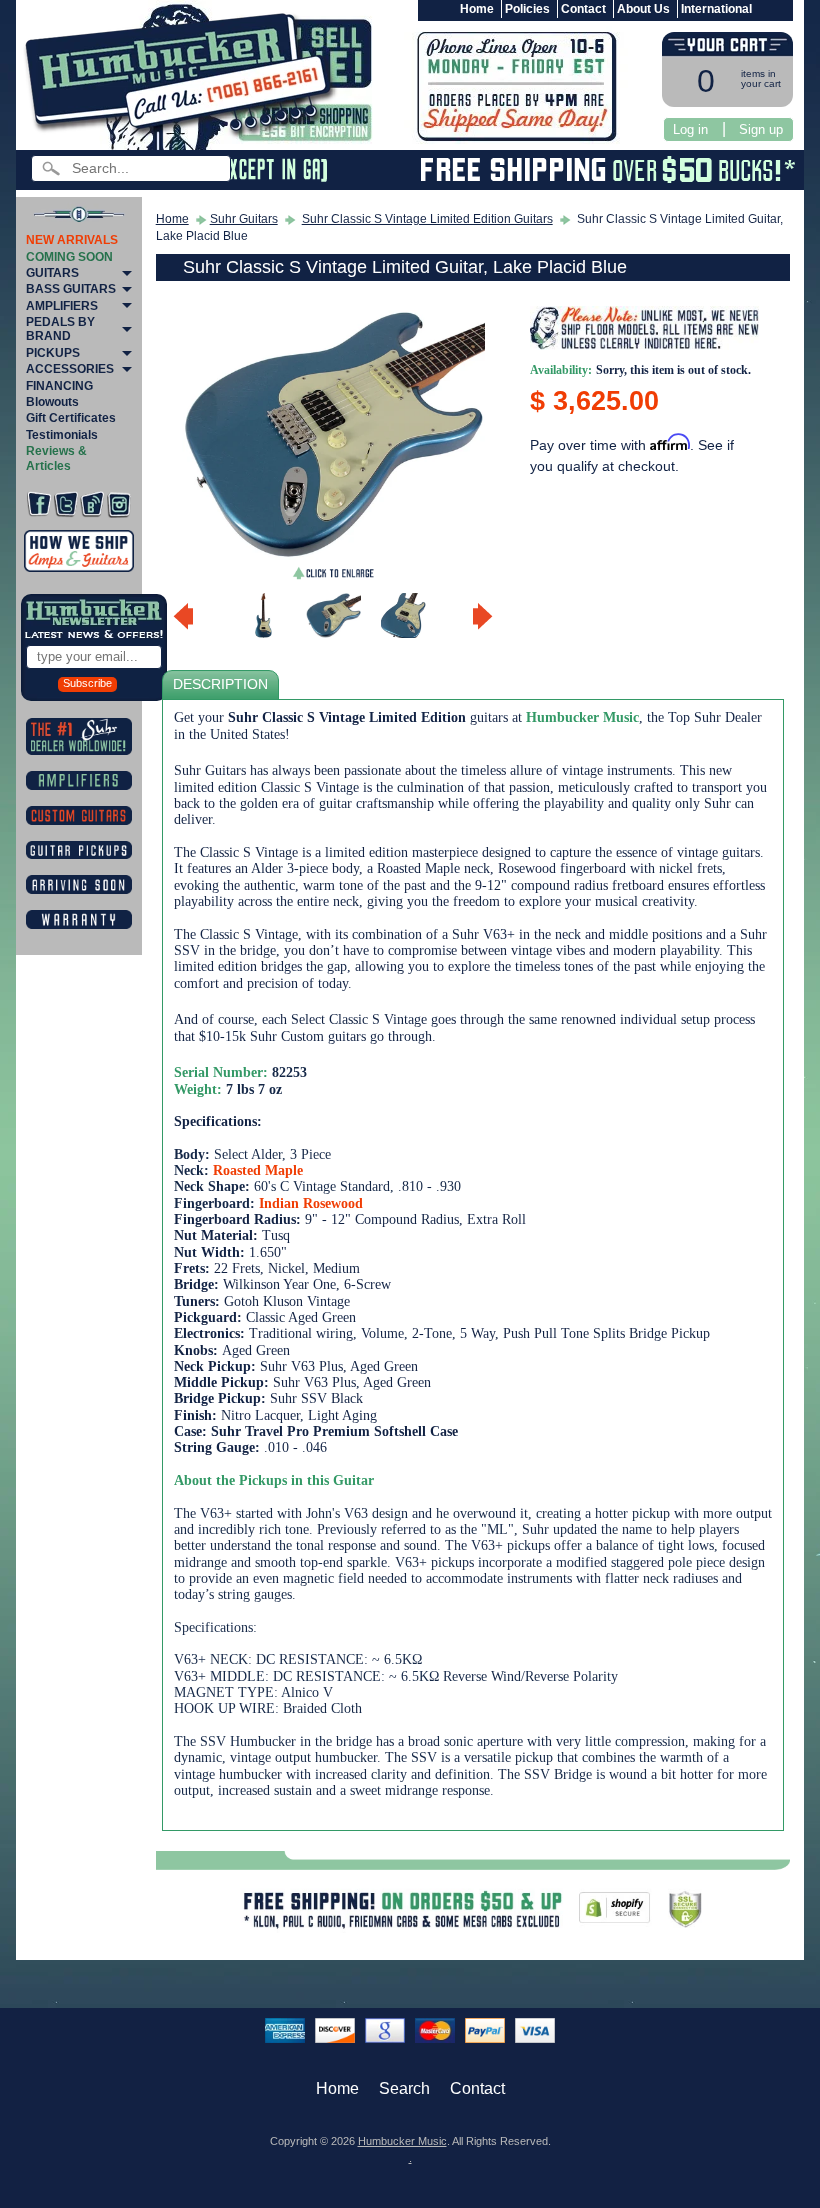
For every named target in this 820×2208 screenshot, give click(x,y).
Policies (527, 9)
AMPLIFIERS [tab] (62, 306)
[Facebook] (39, 504)
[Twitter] (66, 504)
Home (477, 9)
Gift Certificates (71, 418)
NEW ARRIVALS (72, 240)
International (716, 9)
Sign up (761, 129)
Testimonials (62, 435)
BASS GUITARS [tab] (71, 289)
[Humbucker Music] (183, 78)
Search (404, 2088)
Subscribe (87, 683)
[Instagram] (119, 504)
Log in (690, 129)
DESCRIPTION (220, 684)
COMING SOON (69, 257)
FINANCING (59, 386)
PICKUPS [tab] (53, 353)
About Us (643, 9)
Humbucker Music (402, 2141)
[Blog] (92, 504)
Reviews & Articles (56, 458)
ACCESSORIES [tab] (70, 369)
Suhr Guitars (244, 219)
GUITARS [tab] (52, 273)
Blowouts (52, 402)
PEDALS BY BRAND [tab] (60, 329)
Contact (583, 9)
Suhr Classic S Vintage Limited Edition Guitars (427, 219)
